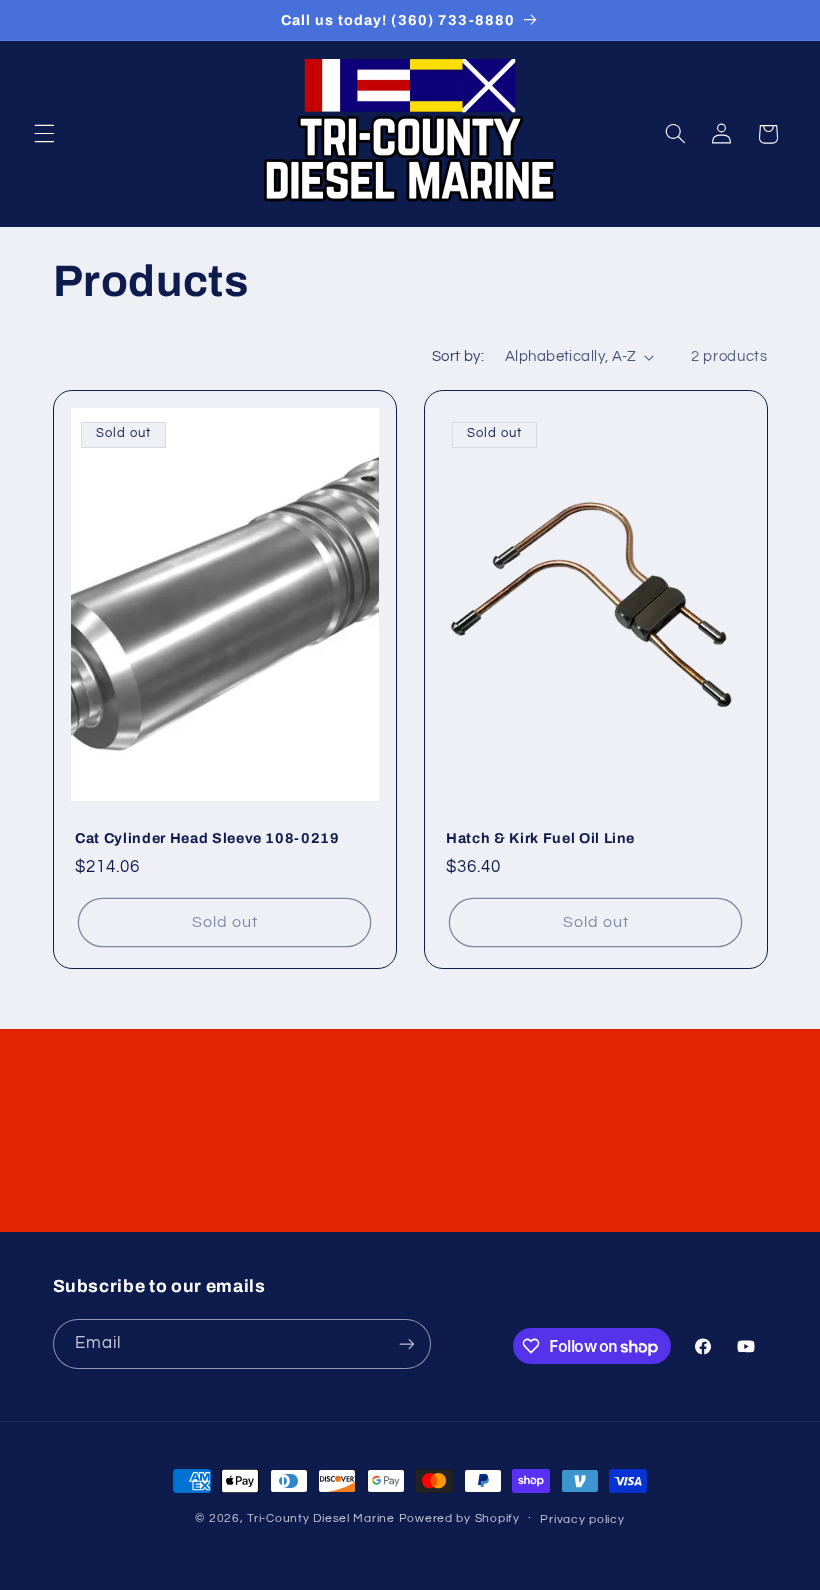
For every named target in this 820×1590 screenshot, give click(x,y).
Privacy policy (582, 1519)
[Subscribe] (406, 1343)
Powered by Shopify (459, 1518)
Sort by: (458, 356)
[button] (44, 134)
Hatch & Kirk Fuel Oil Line (540, 838)
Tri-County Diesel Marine (321, 1518)
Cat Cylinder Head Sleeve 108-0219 (207, 838)
